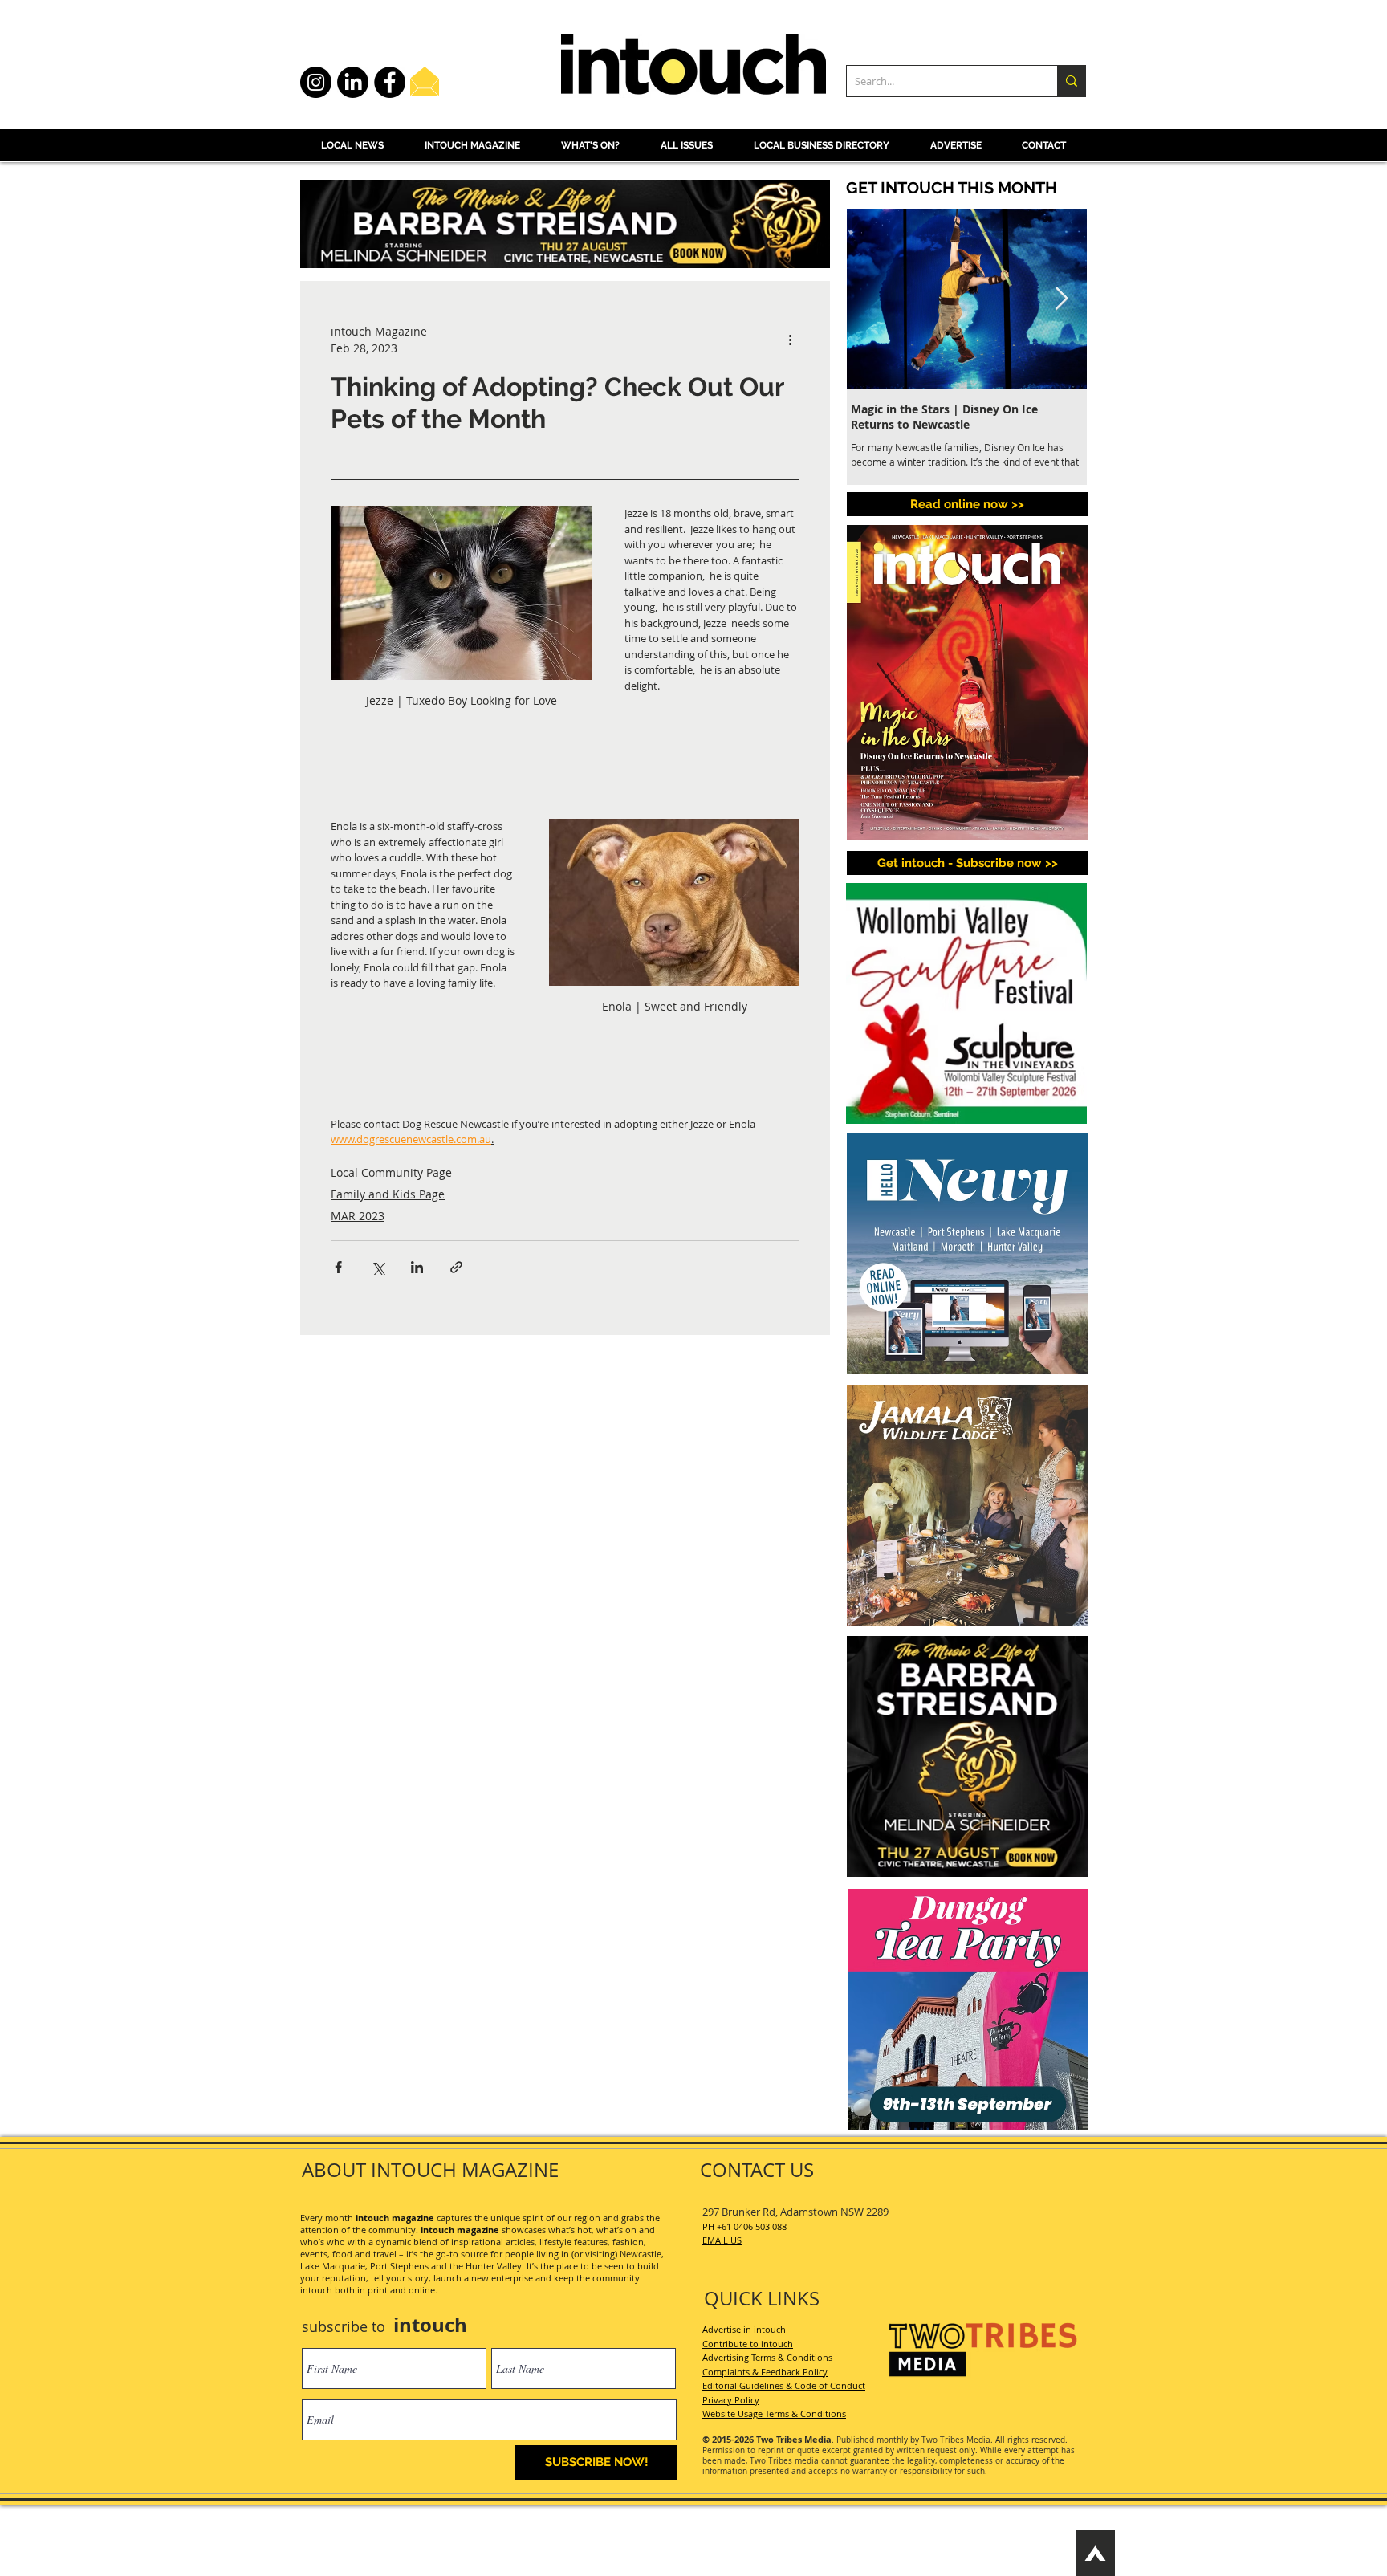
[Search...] (1071, 81)
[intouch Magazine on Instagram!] (316, 82)
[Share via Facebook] (338, 1267)
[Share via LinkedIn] (417, 1267)
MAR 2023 (358, 1216)
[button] (967, 863)
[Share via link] (456, 1267)
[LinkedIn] (353, 82)
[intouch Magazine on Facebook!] (390, 82)
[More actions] (790, 340)
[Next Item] (1061, 299)
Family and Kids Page (388, 1194)
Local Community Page (391, 1172)
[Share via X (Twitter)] (378, 1267)
